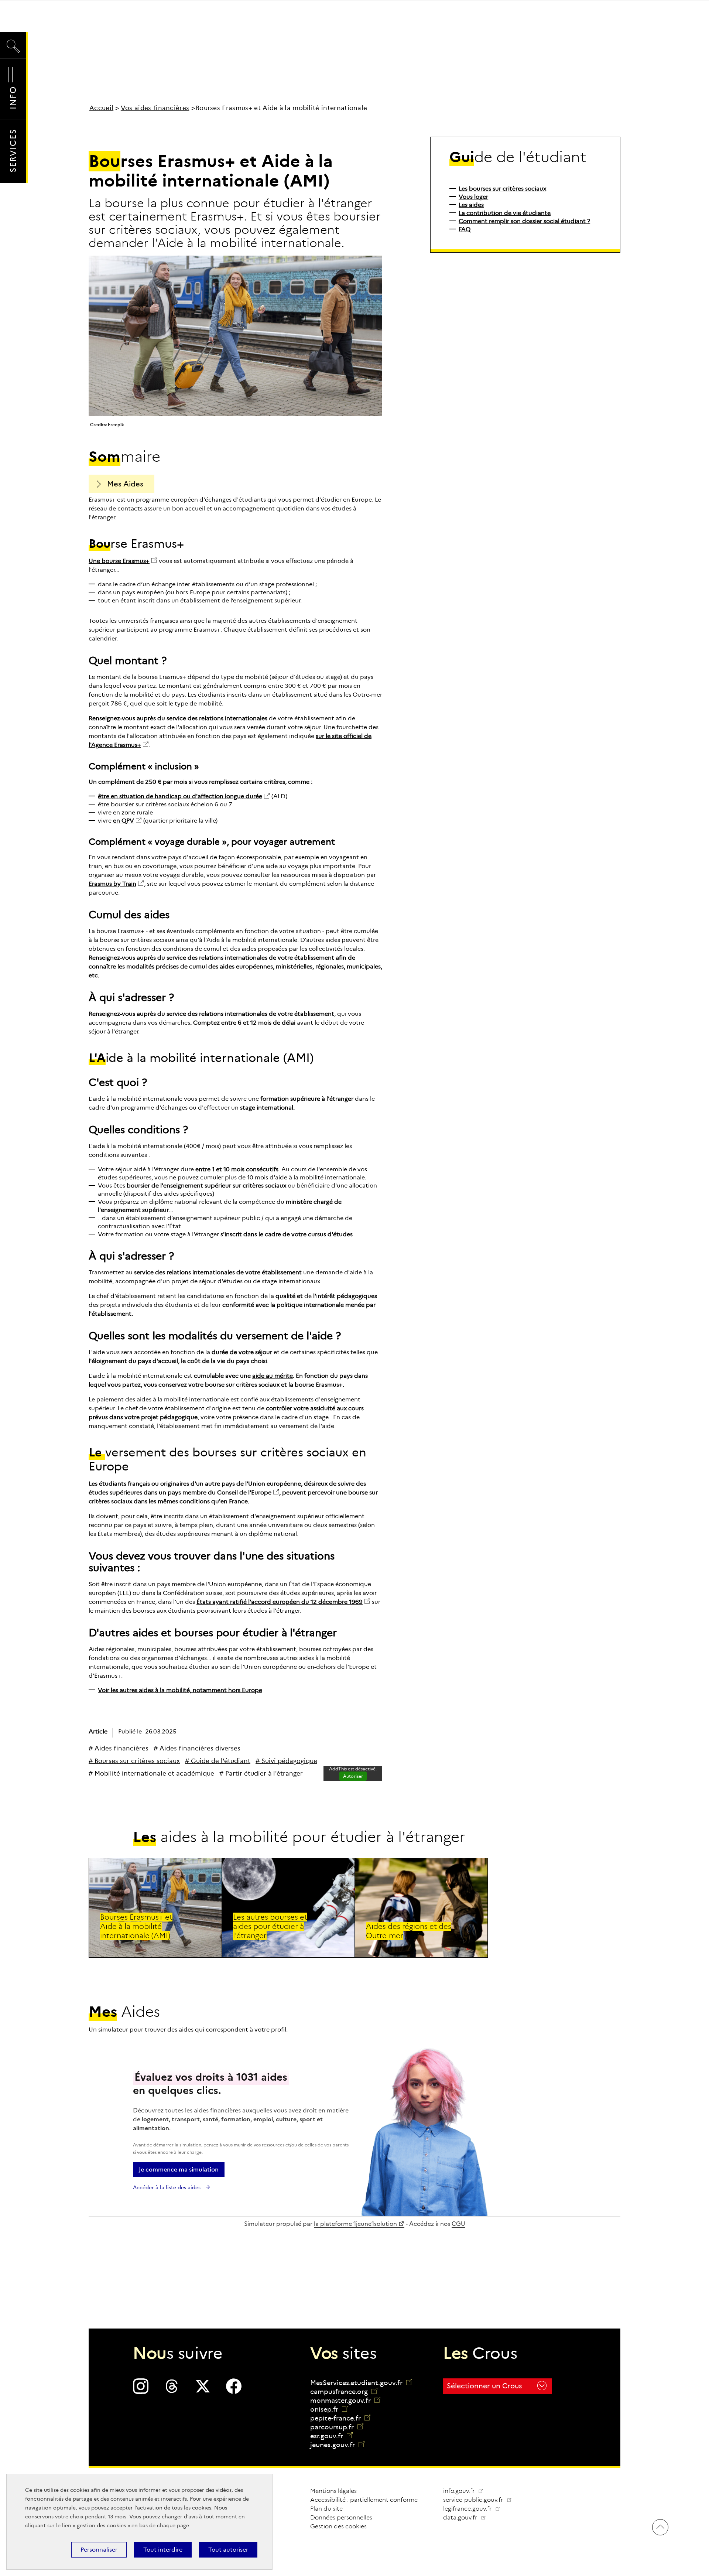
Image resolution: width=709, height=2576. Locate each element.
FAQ (465, 229)
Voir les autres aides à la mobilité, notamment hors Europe (180, 1690)
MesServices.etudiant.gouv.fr (357, 2383)
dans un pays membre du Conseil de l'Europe (208, 1492)
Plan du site (326, 2509)
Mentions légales (333, 2491)
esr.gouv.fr (331, 2436)
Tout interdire (163, 2550)
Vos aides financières (155, 108)
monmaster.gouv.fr (345, 2401)
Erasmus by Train (112, 884)
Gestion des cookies (338, 2526)
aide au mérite (273, 1376)
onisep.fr (329, 2409)
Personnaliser (99, 2550)
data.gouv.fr (467, 2517)
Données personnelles (341, 2517)
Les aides (471, 205)
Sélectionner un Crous (484, 2386)
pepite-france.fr (340, 2418)
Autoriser (353, 1776)
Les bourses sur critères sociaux (502, 189)
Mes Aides (125, 484)
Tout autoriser (228, 2550)
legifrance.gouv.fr (475, 2509)
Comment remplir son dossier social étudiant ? (524, 221)
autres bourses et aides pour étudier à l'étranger (270, 1926)
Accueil (101, 108)
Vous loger (473, 197)
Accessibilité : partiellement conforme (364, 2500)
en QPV (124, 821)
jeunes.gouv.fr (337, 2445)
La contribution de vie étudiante (505, 213)
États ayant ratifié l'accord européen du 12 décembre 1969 (280, 1602)
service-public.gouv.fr (480, 2500)
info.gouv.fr (460, 2491)
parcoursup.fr (337, 2427)
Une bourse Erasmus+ (119, 561)
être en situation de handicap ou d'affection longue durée (180, 796)
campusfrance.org (344, 2392)
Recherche (13, 39)
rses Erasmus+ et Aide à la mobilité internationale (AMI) (136, 1926)
